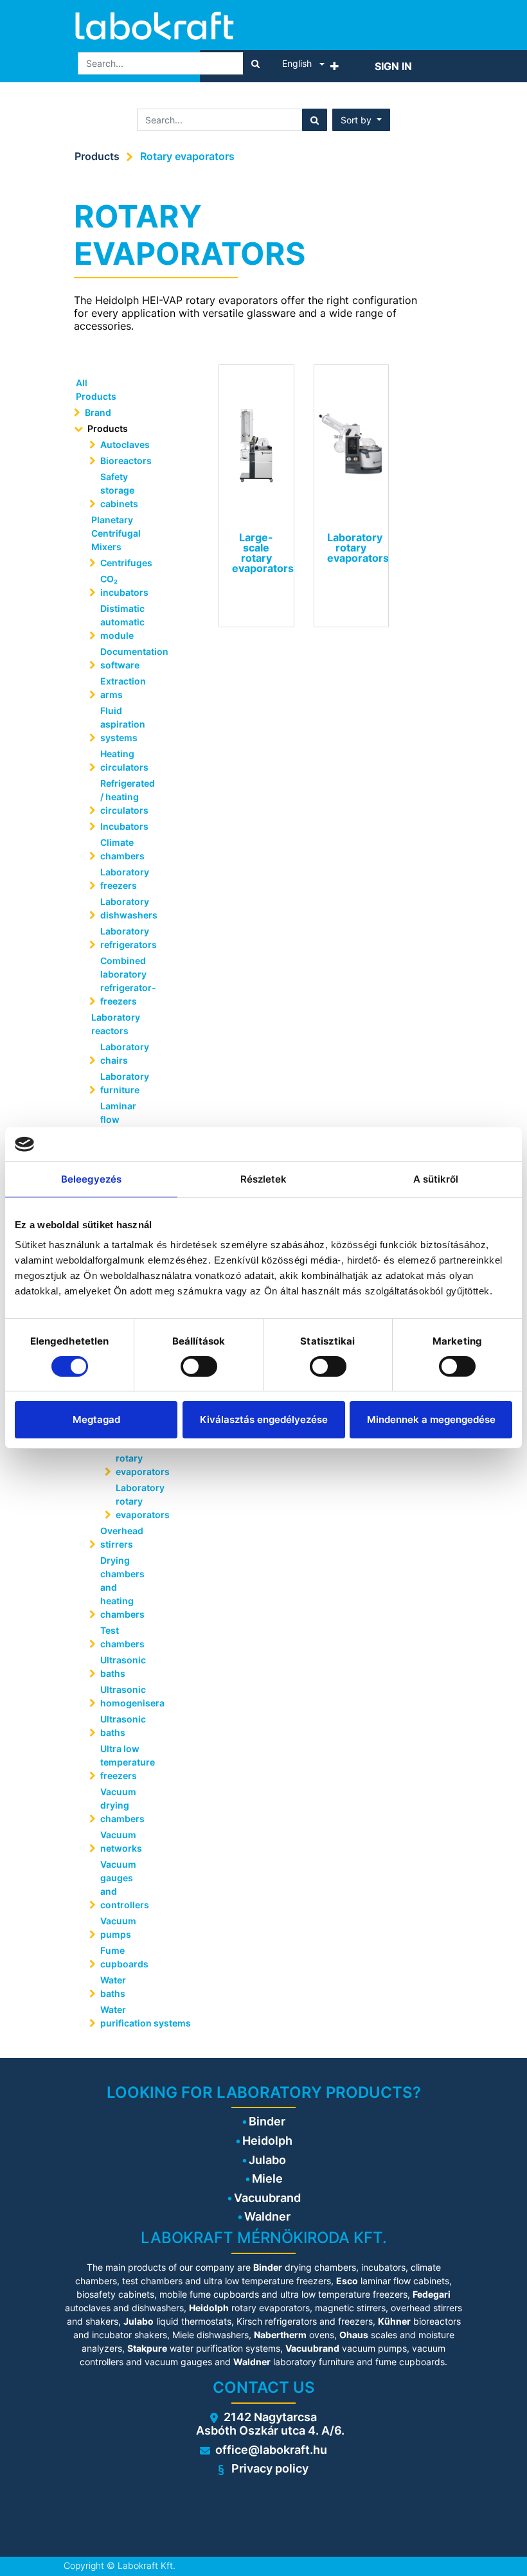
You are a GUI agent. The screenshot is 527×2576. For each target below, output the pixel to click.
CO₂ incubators (124, 586)
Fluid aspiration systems (123, 724)
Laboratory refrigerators (125, 938)
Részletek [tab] (264, 1178)
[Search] (255, 63)
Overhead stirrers (122, 1537)
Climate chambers (122, 849)
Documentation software (125, 658)
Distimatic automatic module (122, 622)
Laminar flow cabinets (119, 1119)
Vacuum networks (121, 1841)
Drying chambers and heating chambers (122, 1587)
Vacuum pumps (118, 1928)
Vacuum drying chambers (122, 1805)
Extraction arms (123, 688)
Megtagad (96, 1419)
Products (97, 156)
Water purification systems (125, 2016)
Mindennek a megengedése (431, 1419)
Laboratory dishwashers (125, 908)
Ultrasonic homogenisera (125, 1696)
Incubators (124, 826)
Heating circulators (124, 760)
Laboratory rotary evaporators (135, 1501)
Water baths (113, 1987)
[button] (335, 66)
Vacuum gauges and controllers (125, 1884)
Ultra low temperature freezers (125, 1762)
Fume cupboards (124, 1957)
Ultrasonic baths (123, 1667)
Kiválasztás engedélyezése (264, 1419)
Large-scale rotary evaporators (135, 1451)
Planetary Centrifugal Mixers (116, 533)
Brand (98, 412)
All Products (96, 389)
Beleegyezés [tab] (91, 1178)
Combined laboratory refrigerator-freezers (125, 981)
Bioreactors (125, 461)
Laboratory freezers (125, 879)
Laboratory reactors (116, 1024)
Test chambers (122, 1637)
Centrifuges (125, 563)
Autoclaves (125, 444)
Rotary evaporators (187, 156)
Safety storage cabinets (119, 490)
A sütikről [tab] (436, 1178)
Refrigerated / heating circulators (125, 797)
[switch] (199, 1366)
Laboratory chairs (125, 1053)
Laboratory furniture (125, 1083)
